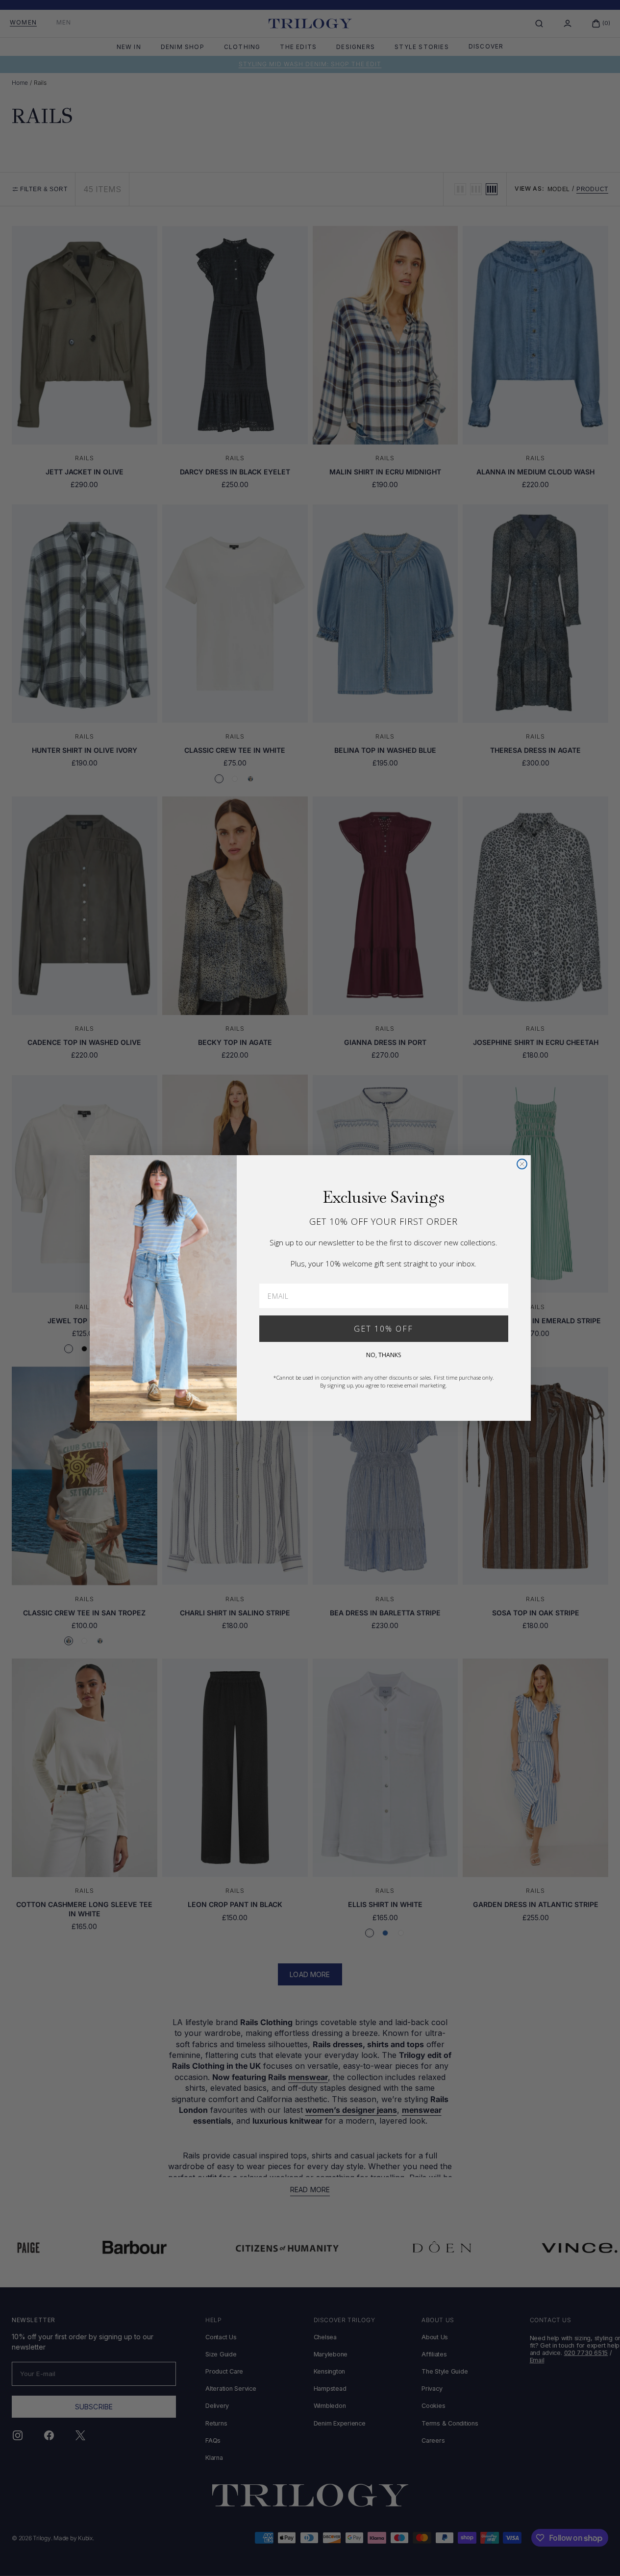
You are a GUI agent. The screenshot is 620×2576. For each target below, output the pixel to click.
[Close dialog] (522, 1164)
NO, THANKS (384, 1355)
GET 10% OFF (384, 1329)
